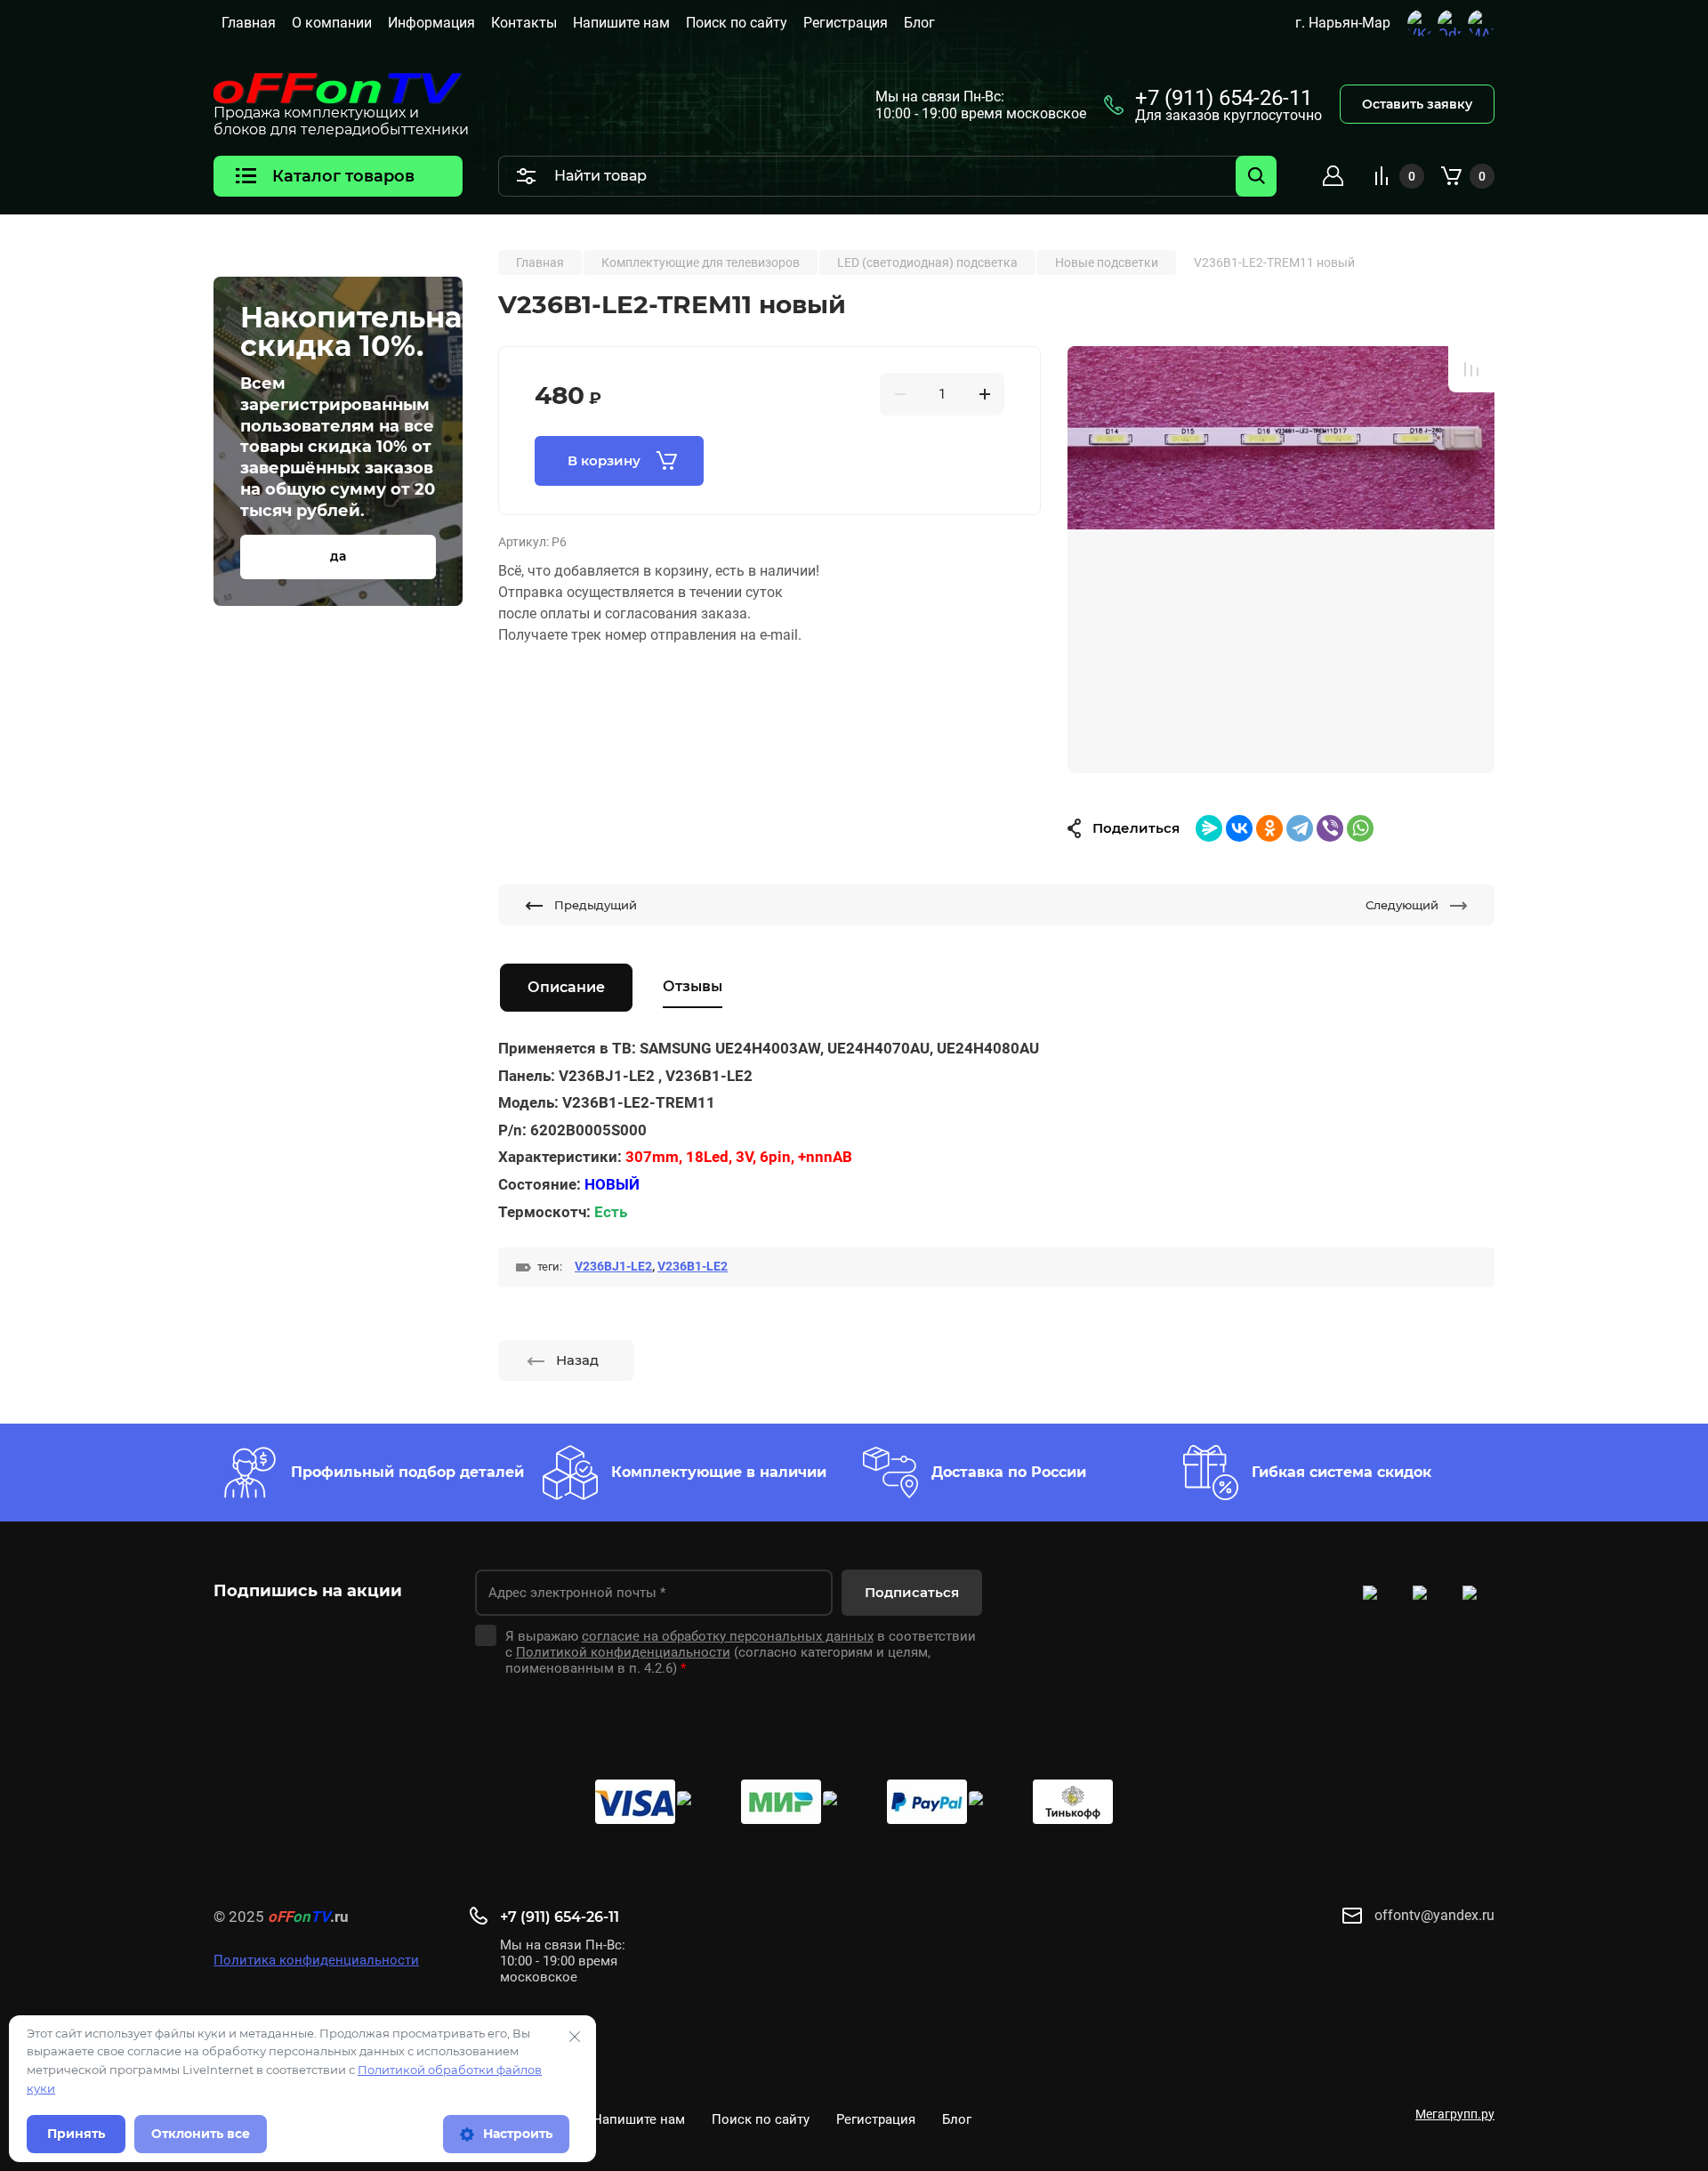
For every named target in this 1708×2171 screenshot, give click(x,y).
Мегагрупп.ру (1455, 2114)
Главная (249, 23)
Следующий (1402, 905)
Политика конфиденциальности (316, 1960)
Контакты (524, 23)
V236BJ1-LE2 (613, 1266)
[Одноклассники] (1269, 828)
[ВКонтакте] (1239, 828)
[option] (1281, 560)
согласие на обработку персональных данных (728, 1636)
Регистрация (846, 23)
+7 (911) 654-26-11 (1224, 98)
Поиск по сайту (737, 23)
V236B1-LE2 (693, 1266)
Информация (431, 23)
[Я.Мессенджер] (1209, 828)
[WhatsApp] (1360, 828)
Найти (1256, 176)
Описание (566, 987)
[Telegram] (1300, 828)
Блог (919, 23)
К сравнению (1471, 369)
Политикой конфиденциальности (623, 1652)
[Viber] (1330, 828)
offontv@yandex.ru (1434, 1915)
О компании (332, 23)
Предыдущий (596, 905)
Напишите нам (621, 23)
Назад (577, 1360)
